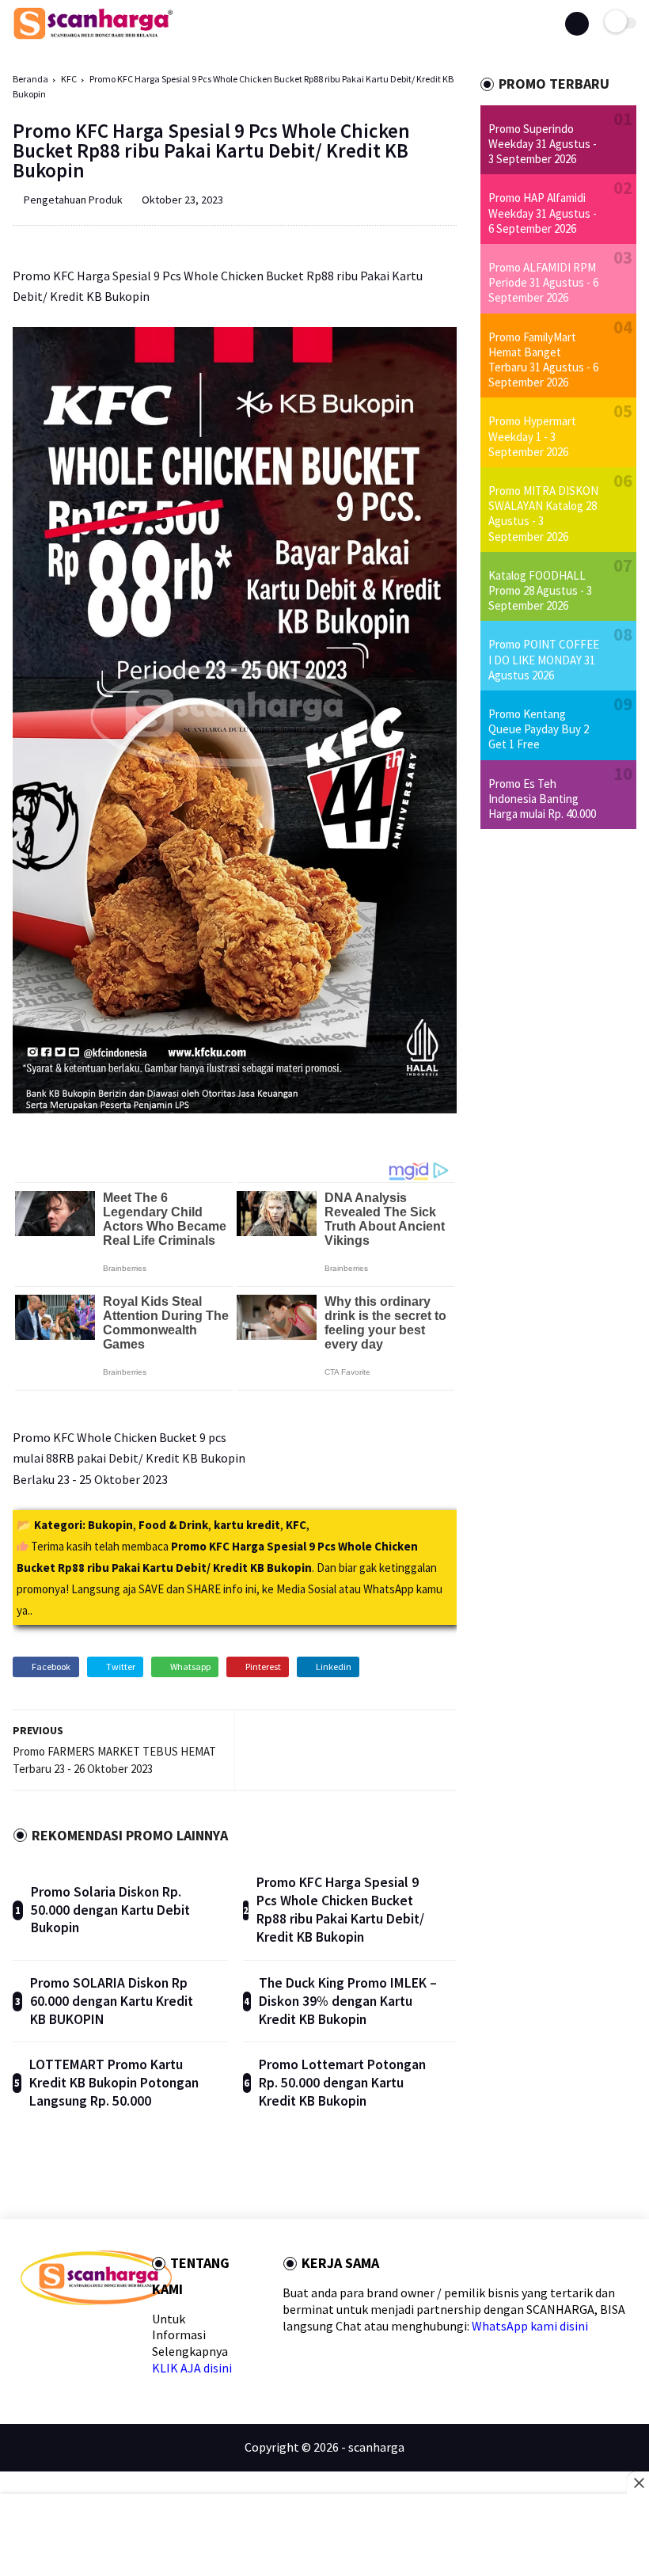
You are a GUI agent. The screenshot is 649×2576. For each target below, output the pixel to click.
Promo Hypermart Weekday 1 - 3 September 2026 (532, 436)
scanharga (376, 2447)
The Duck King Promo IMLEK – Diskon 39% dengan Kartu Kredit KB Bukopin (348, 2001)
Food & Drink (173, 1525)
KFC (69, 79)
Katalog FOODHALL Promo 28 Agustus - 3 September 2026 (540, 590)
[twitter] (53, 2333)
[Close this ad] (638, 2483)
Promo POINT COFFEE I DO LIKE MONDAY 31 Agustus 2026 (544, 659)
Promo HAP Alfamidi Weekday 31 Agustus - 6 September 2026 (543, 213)
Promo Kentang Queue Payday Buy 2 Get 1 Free (539, 729)
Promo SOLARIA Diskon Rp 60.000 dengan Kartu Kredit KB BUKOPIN (112, 2001)
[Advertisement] (324, 2536)
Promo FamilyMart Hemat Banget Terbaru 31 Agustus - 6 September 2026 (543, 360)
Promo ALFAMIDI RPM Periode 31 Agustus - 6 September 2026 (543, 282)
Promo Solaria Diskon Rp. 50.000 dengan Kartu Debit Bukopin (110, 1910)
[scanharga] (93, 36)
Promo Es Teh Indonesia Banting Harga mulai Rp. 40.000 (542, 799)
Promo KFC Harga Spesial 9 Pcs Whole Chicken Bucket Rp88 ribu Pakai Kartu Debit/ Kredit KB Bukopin (340, 1910)
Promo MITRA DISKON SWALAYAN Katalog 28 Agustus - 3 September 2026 (543, 514)
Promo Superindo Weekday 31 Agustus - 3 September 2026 (543, 144)
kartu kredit (247, 1525)
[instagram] (129, 2333)
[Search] (577, 24)
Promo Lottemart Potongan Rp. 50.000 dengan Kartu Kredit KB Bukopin (342, 2083)
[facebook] (27, 2333)
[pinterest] (103, 2333)
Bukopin (110, 1525)
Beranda (30, 79)
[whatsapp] (78, 2333)
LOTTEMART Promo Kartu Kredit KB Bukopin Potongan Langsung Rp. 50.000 (114, 2083)
